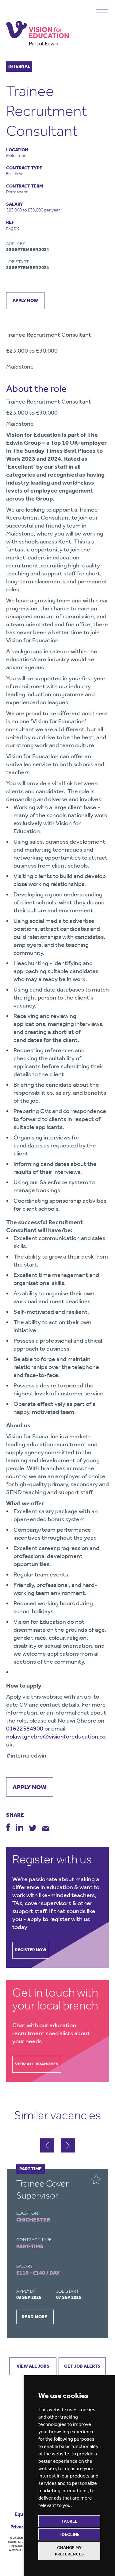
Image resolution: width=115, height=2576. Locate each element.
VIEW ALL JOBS (33, 2366)
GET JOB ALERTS (82, 2366)
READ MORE (34, 2317)
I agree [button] (69, 2521)
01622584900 (25, 1728)
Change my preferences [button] (69, 2551)
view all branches (37, 2064)
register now (31, 1950)
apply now (25, 300)
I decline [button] (69, 2534)
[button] (68, 2145)
